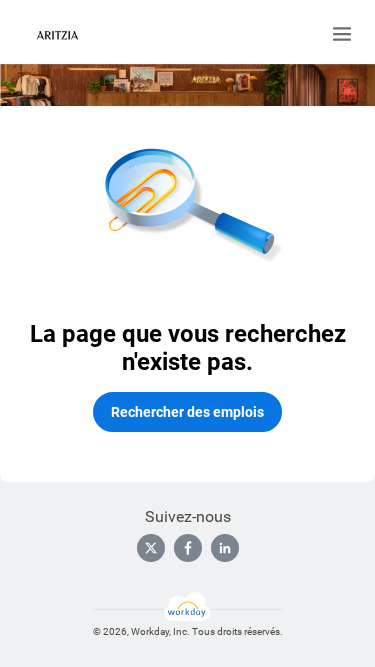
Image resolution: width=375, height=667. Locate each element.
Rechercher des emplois (187, 412)
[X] (151, 548)
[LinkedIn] (225, 548)
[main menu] (342, 34)
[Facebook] (188, 548)
